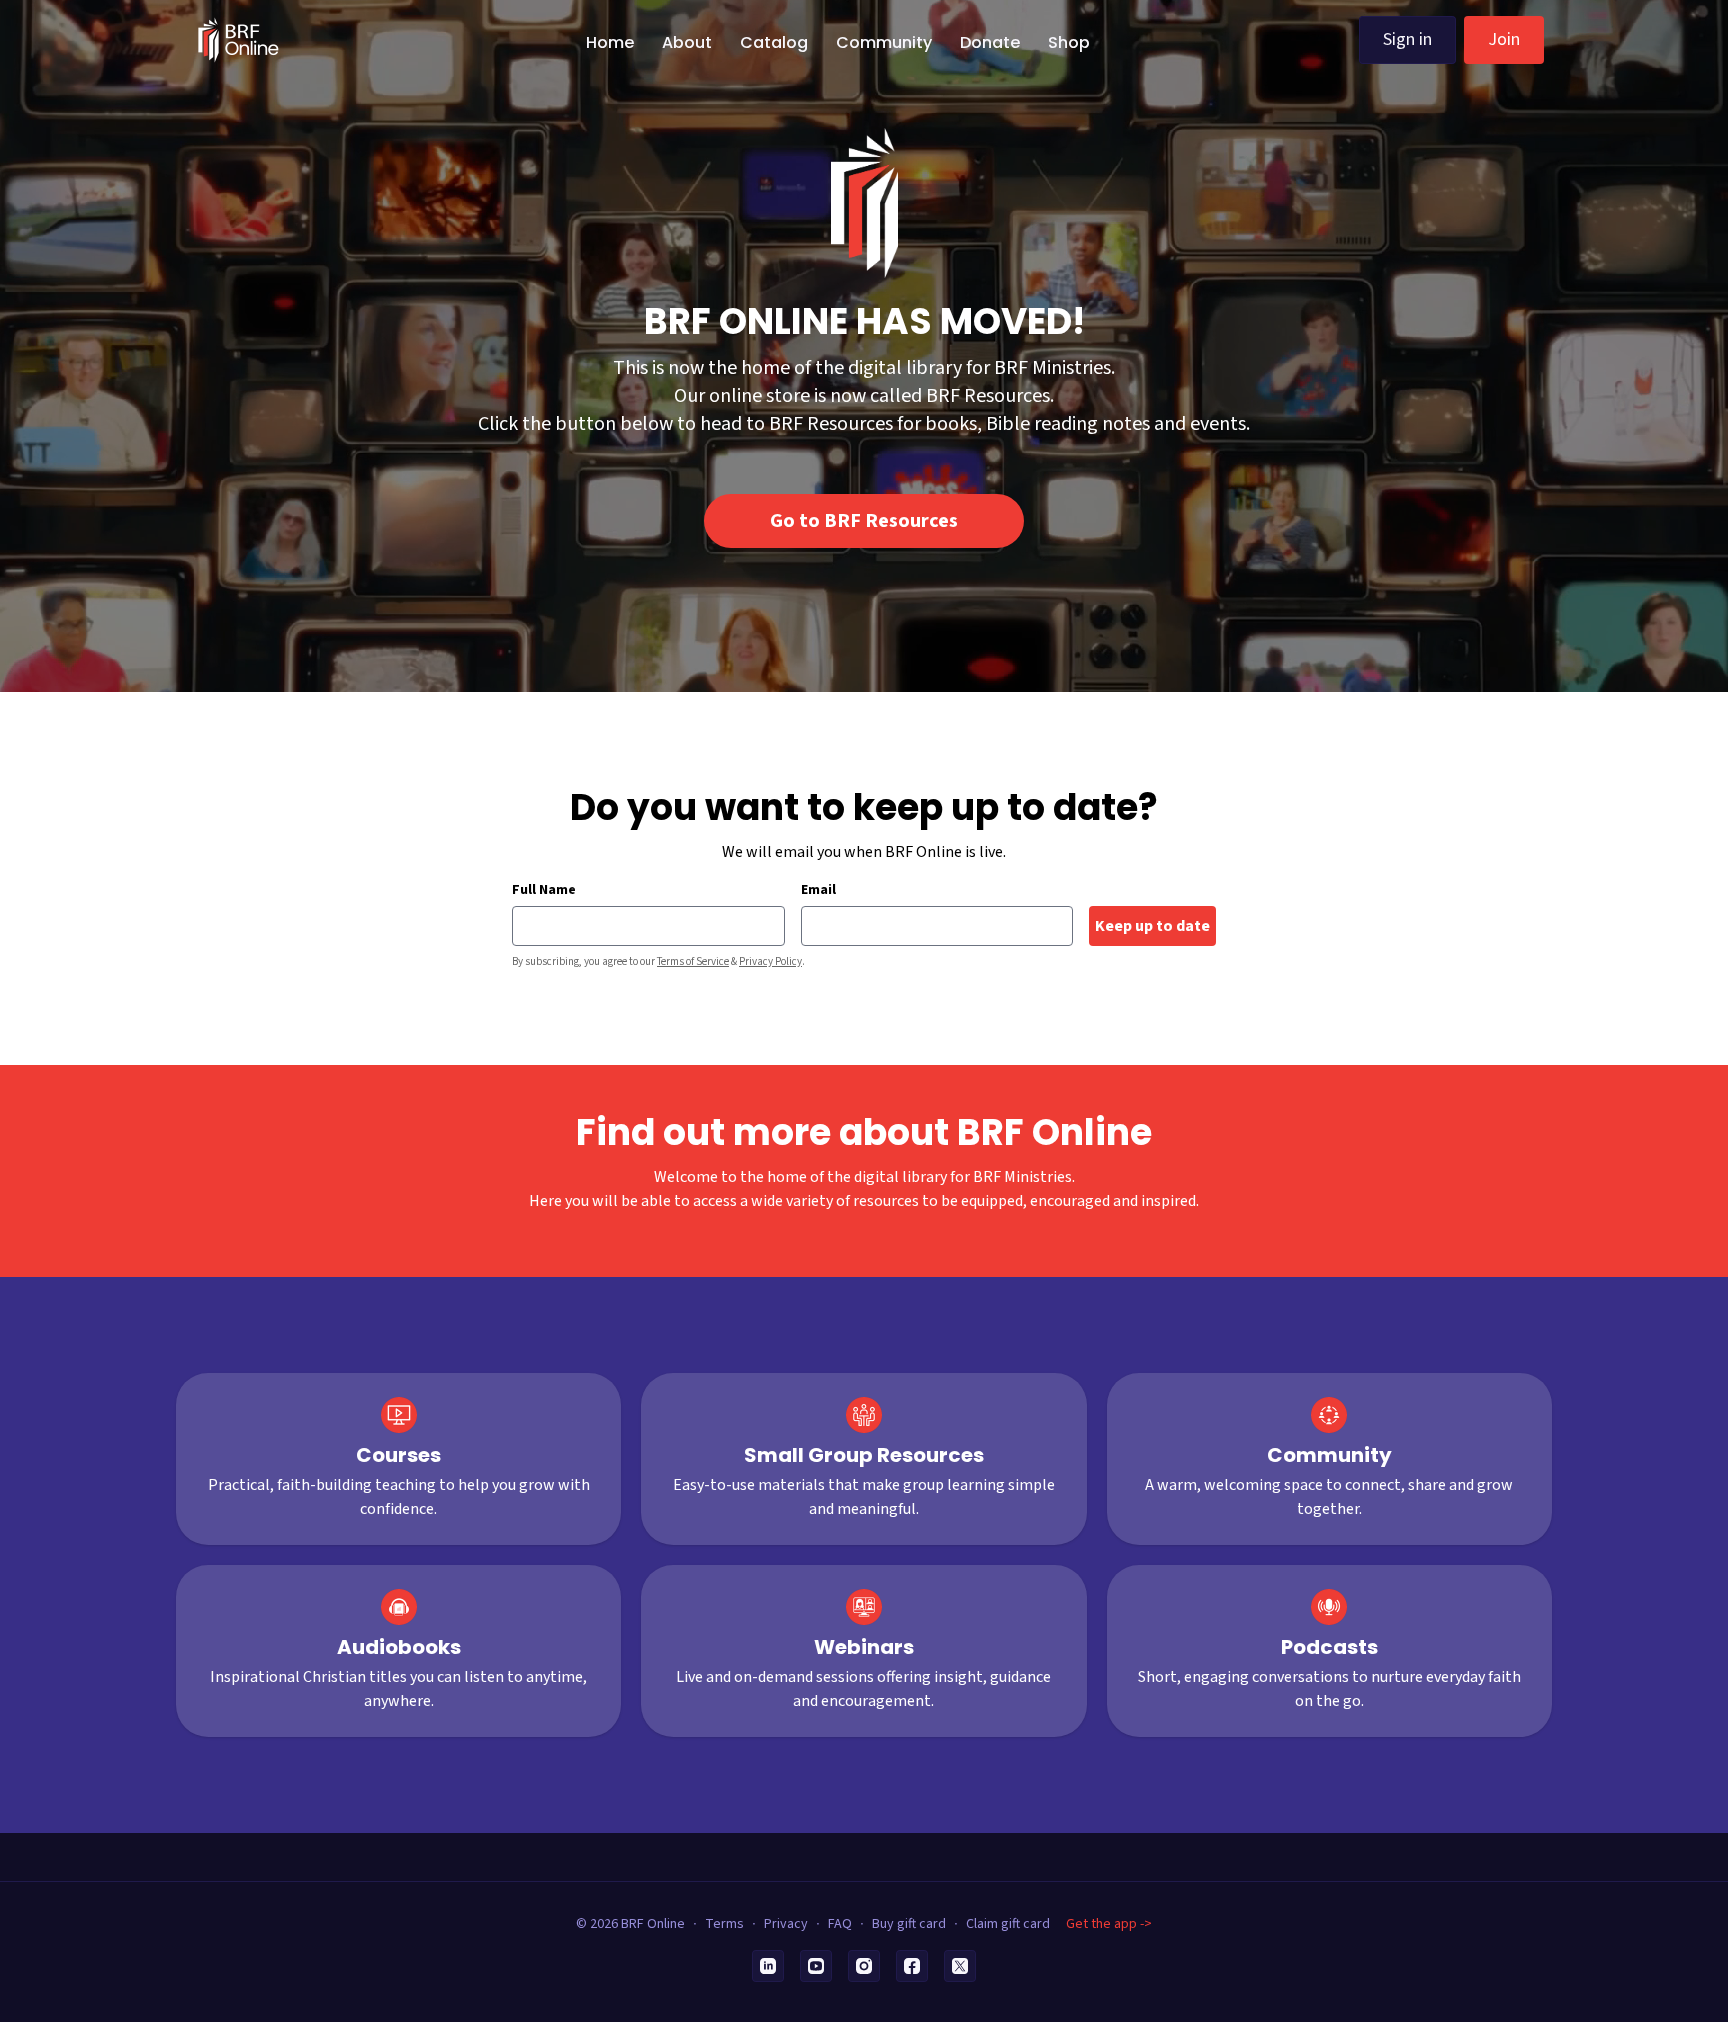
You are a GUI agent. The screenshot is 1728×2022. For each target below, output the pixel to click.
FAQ (840, 1924)
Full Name (544, 890)
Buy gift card (909, 1924)
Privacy (786, 1924)
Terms (724, 1924)
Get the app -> (1109, 1924)
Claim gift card (1008, 1924)
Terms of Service (693, 961)
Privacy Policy (770, 961)
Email (818, 890)
